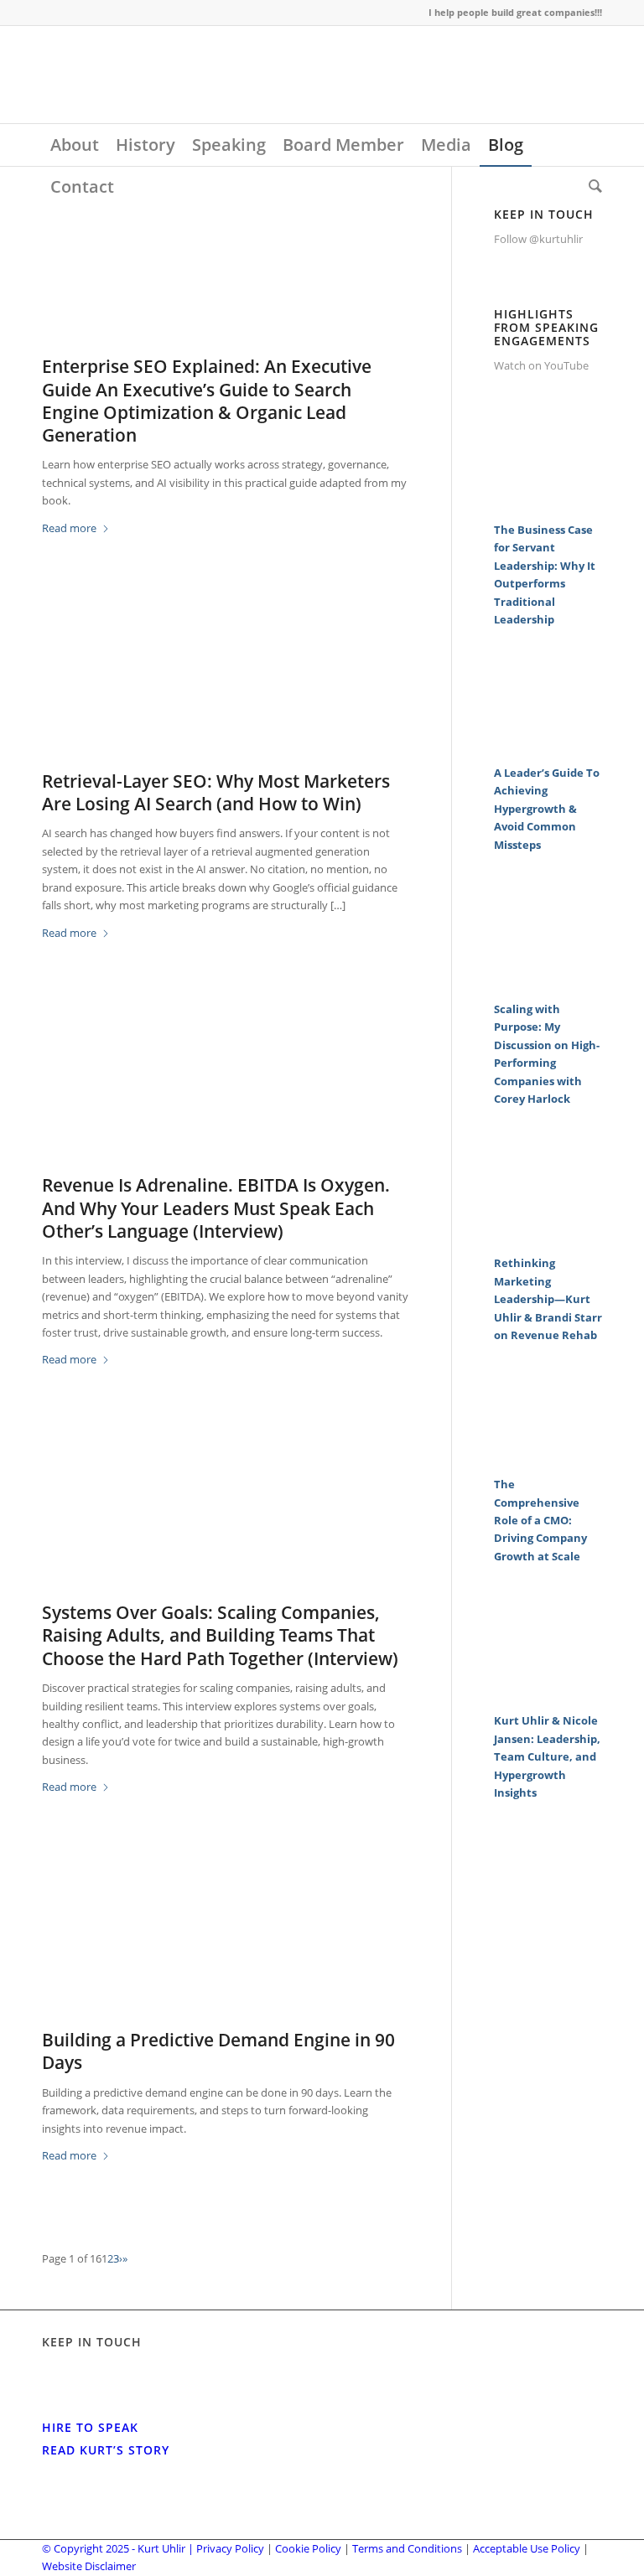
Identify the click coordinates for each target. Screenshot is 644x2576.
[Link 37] (548, 1236)
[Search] (591, 187)
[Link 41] (548, 1694)
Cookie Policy (308, 2548)
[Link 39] (548, 1457)
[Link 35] (548, 981)
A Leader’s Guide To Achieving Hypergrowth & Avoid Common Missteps (547, 809)
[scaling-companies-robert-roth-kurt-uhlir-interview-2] (226, 1523)
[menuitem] (75, 145)
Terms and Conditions (407, 2548)
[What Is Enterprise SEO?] (226, 277)
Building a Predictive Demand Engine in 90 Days (218, 2051)
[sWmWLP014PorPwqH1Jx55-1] (226, 1951)
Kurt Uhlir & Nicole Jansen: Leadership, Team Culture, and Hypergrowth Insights (547, 1756)
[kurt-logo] (168, 75)
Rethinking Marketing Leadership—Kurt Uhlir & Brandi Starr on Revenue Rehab (548, 1299)
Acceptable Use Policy (527, 2548)
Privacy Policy (230, 2548)
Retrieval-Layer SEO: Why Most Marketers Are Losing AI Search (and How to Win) (216, 792)
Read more (69, 528)
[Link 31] (548, 502)
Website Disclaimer (89, 2566)
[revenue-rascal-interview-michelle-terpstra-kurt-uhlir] (226, 1096)
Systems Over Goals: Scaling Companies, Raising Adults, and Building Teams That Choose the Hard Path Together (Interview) (220, 1635)
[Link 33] (548, 745)
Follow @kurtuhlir (538, 239)
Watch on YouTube (541, 365)
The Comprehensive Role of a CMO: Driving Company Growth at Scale (540, 1520)
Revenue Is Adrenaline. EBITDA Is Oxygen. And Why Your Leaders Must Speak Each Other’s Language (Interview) (216, 1208)
